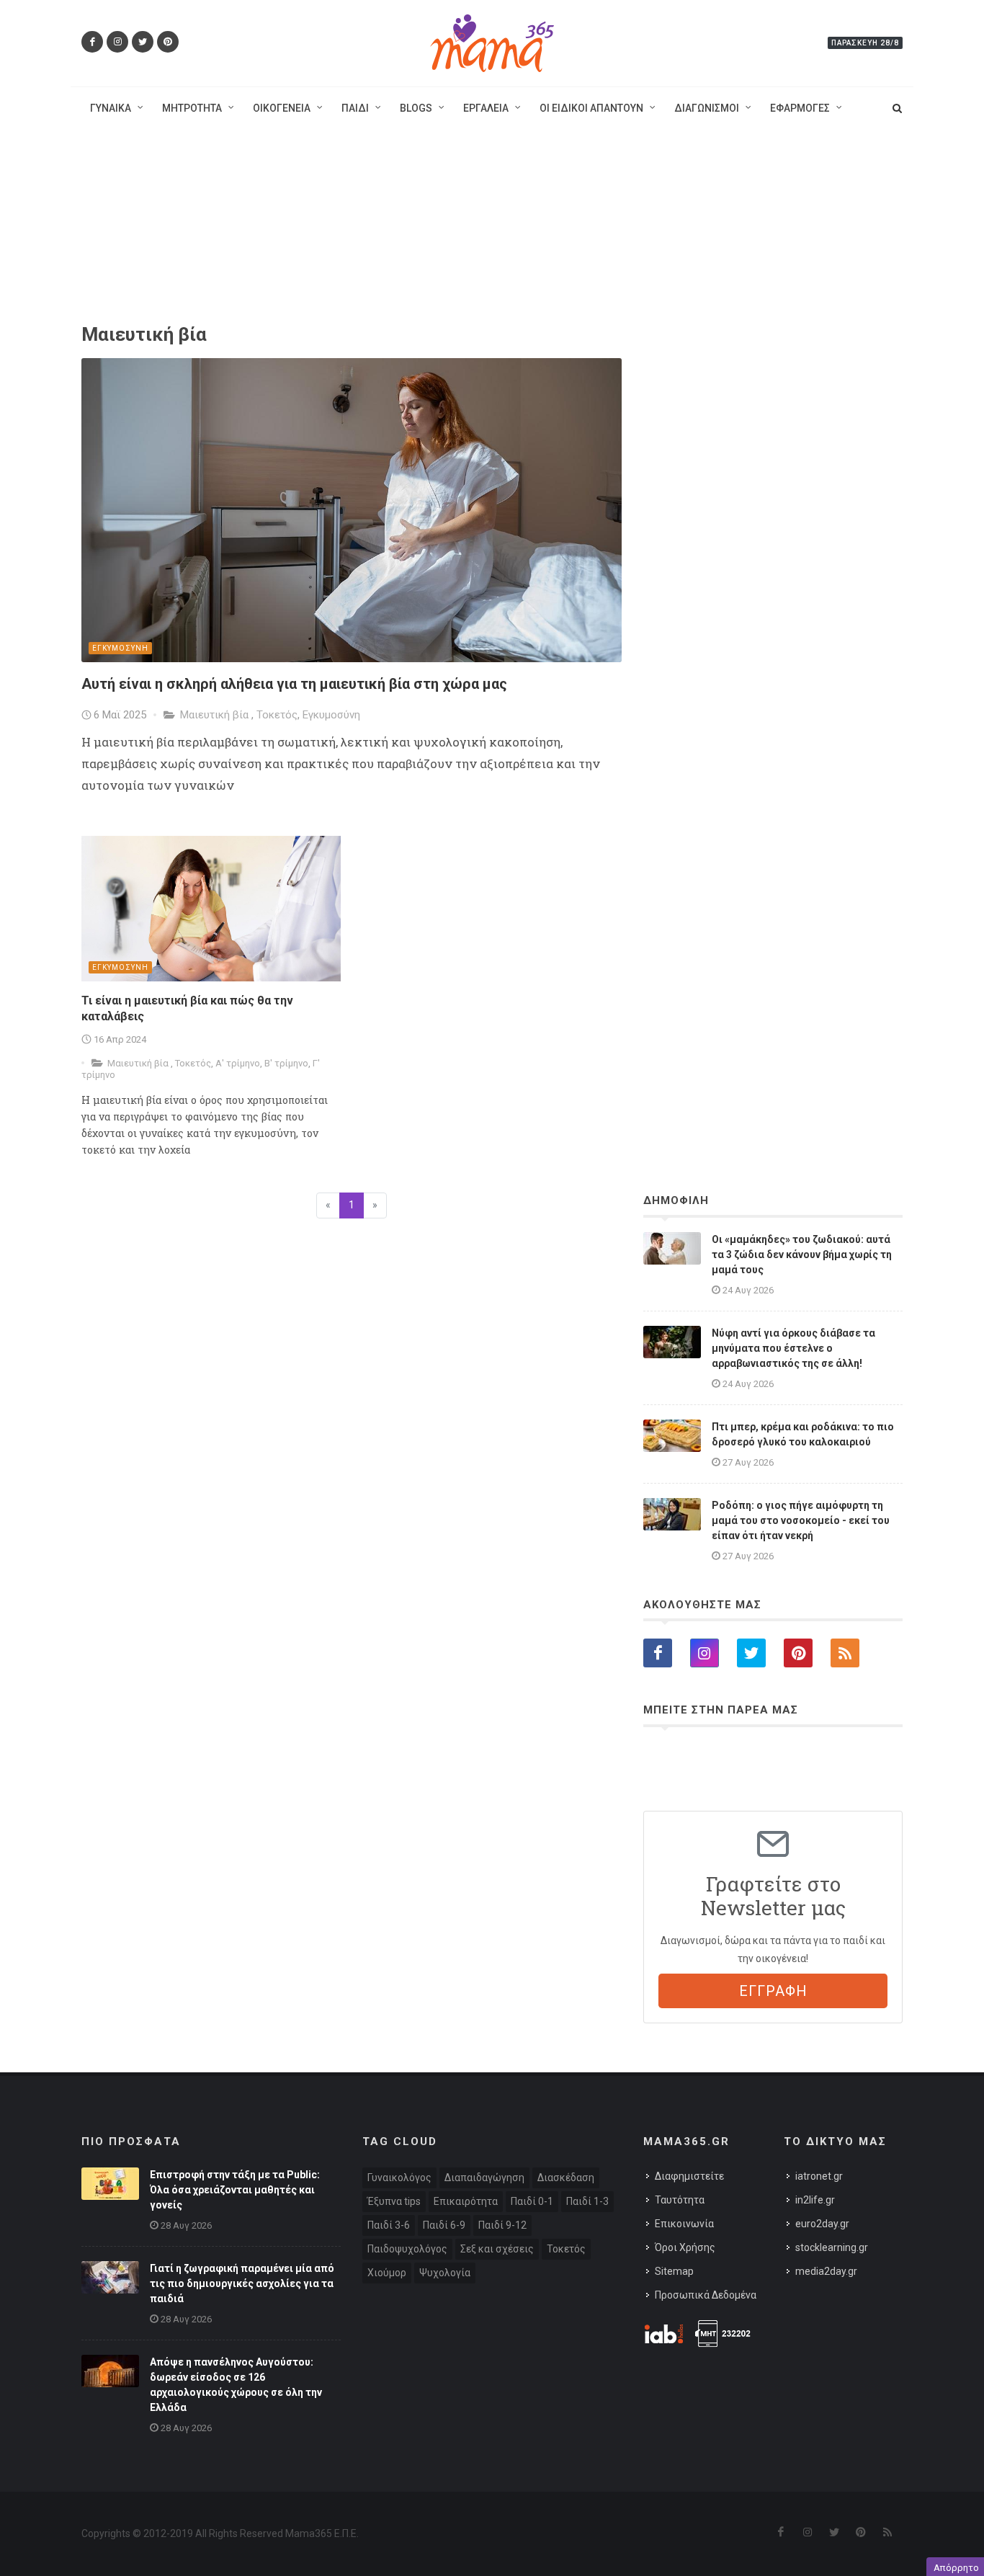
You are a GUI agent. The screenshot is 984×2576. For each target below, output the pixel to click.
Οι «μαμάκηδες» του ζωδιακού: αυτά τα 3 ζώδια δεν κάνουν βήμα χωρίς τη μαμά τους (802, 1254)
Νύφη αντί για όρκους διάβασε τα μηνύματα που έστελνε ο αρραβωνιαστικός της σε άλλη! (793, 1348)
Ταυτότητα (680, 2200)
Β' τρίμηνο (286, 1063)
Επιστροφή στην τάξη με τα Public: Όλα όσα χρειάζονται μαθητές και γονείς (235, 2190)
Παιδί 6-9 (444, 2225)
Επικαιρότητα (466, 2201)
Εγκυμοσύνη (331, 715)
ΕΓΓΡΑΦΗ (773, 1991)
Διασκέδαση (566, 2178)
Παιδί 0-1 (532, 2201)
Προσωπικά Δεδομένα (706, 2295)
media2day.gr (826, 2271)
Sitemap (674, 2271)
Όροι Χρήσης (685, 2247)
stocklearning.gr (832, 2247)
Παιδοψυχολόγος (407, 2249)
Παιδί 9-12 (502, 2225)
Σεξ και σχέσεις (497, 2249)
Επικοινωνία (684, 2224)
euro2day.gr (822, 2224)
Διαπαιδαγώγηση (484, 2178)
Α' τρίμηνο (238, 1063)
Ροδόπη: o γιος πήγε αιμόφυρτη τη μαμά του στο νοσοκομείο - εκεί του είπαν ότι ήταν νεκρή (801, 1520)
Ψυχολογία (445, 2273)
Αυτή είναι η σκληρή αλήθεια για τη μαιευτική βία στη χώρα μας (294, 684)
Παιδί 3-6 (389, 2225)
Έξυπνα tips (394, 2201)
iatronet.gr (819, 2176)
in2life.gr (815, 2200)
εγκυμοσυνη (120, 648)
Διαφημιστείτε (689, 2176)
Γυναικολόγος (399, 2178)
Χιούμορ (387, 2273)
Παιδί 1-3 (587, 2201)
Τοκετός (277, 715)
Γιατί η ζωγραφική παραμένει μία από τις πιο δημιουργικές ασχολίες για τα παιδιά (242, 2283)
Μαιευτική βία (216, 715)
